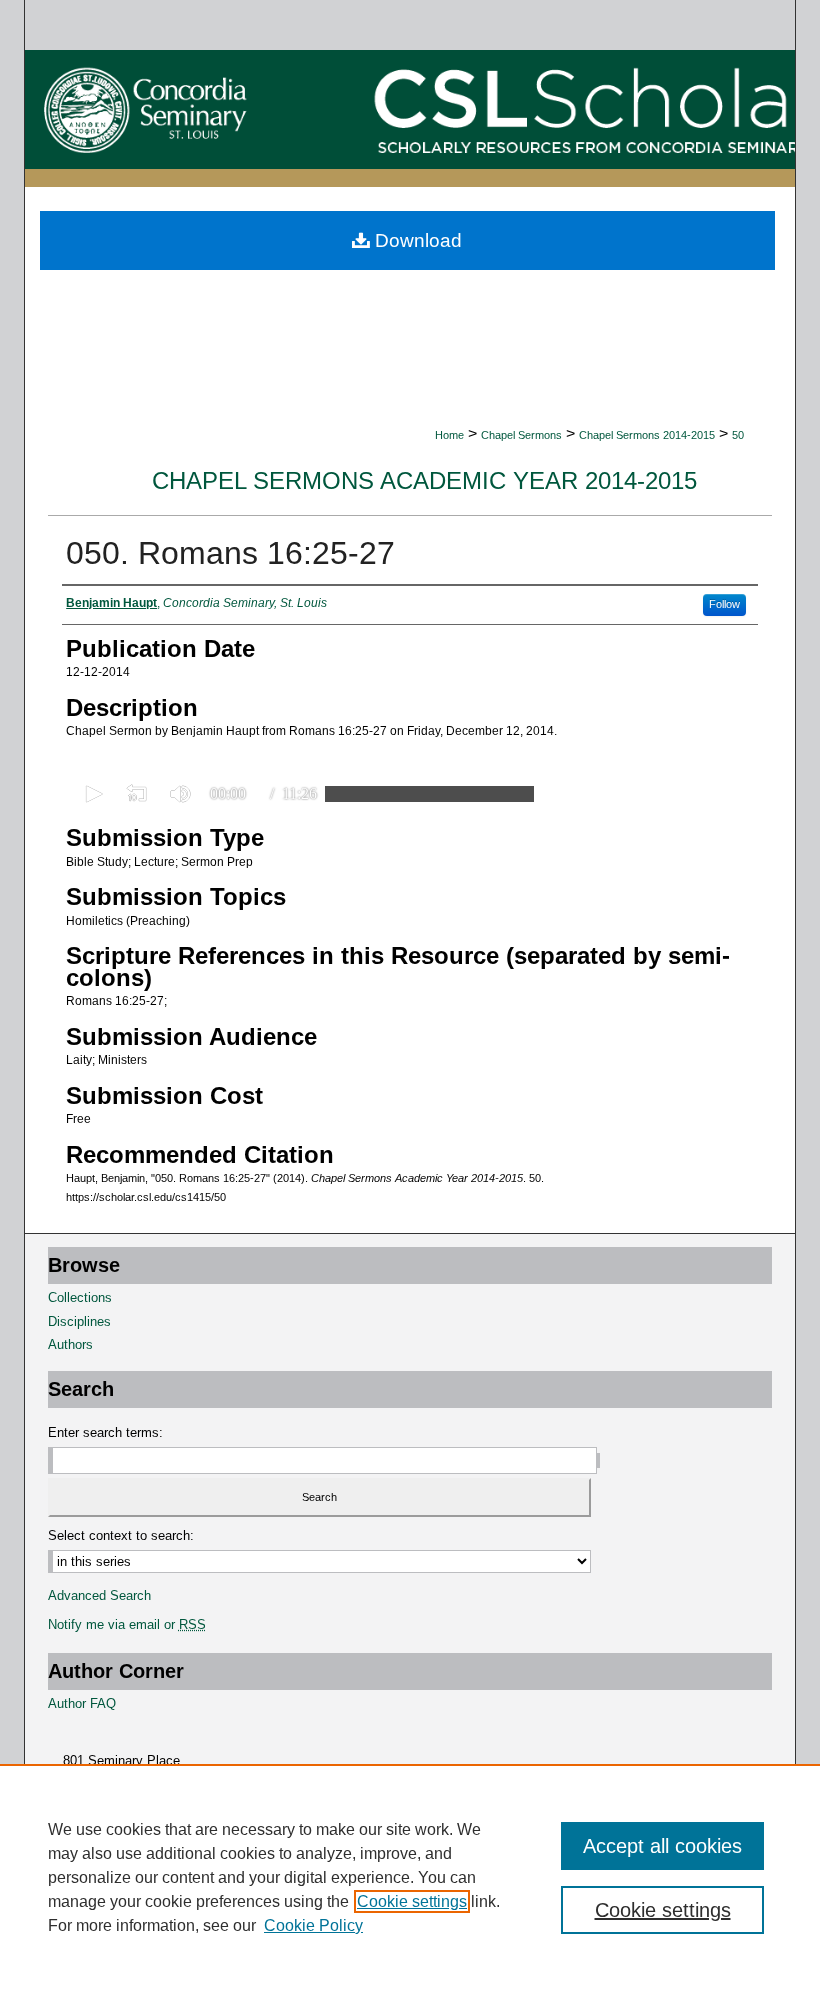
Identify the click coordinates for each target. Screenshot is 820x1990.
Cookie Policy (313, 1925)
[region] (410, 1877)
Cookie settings (412, 1901)
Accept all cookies (662, 1846)
